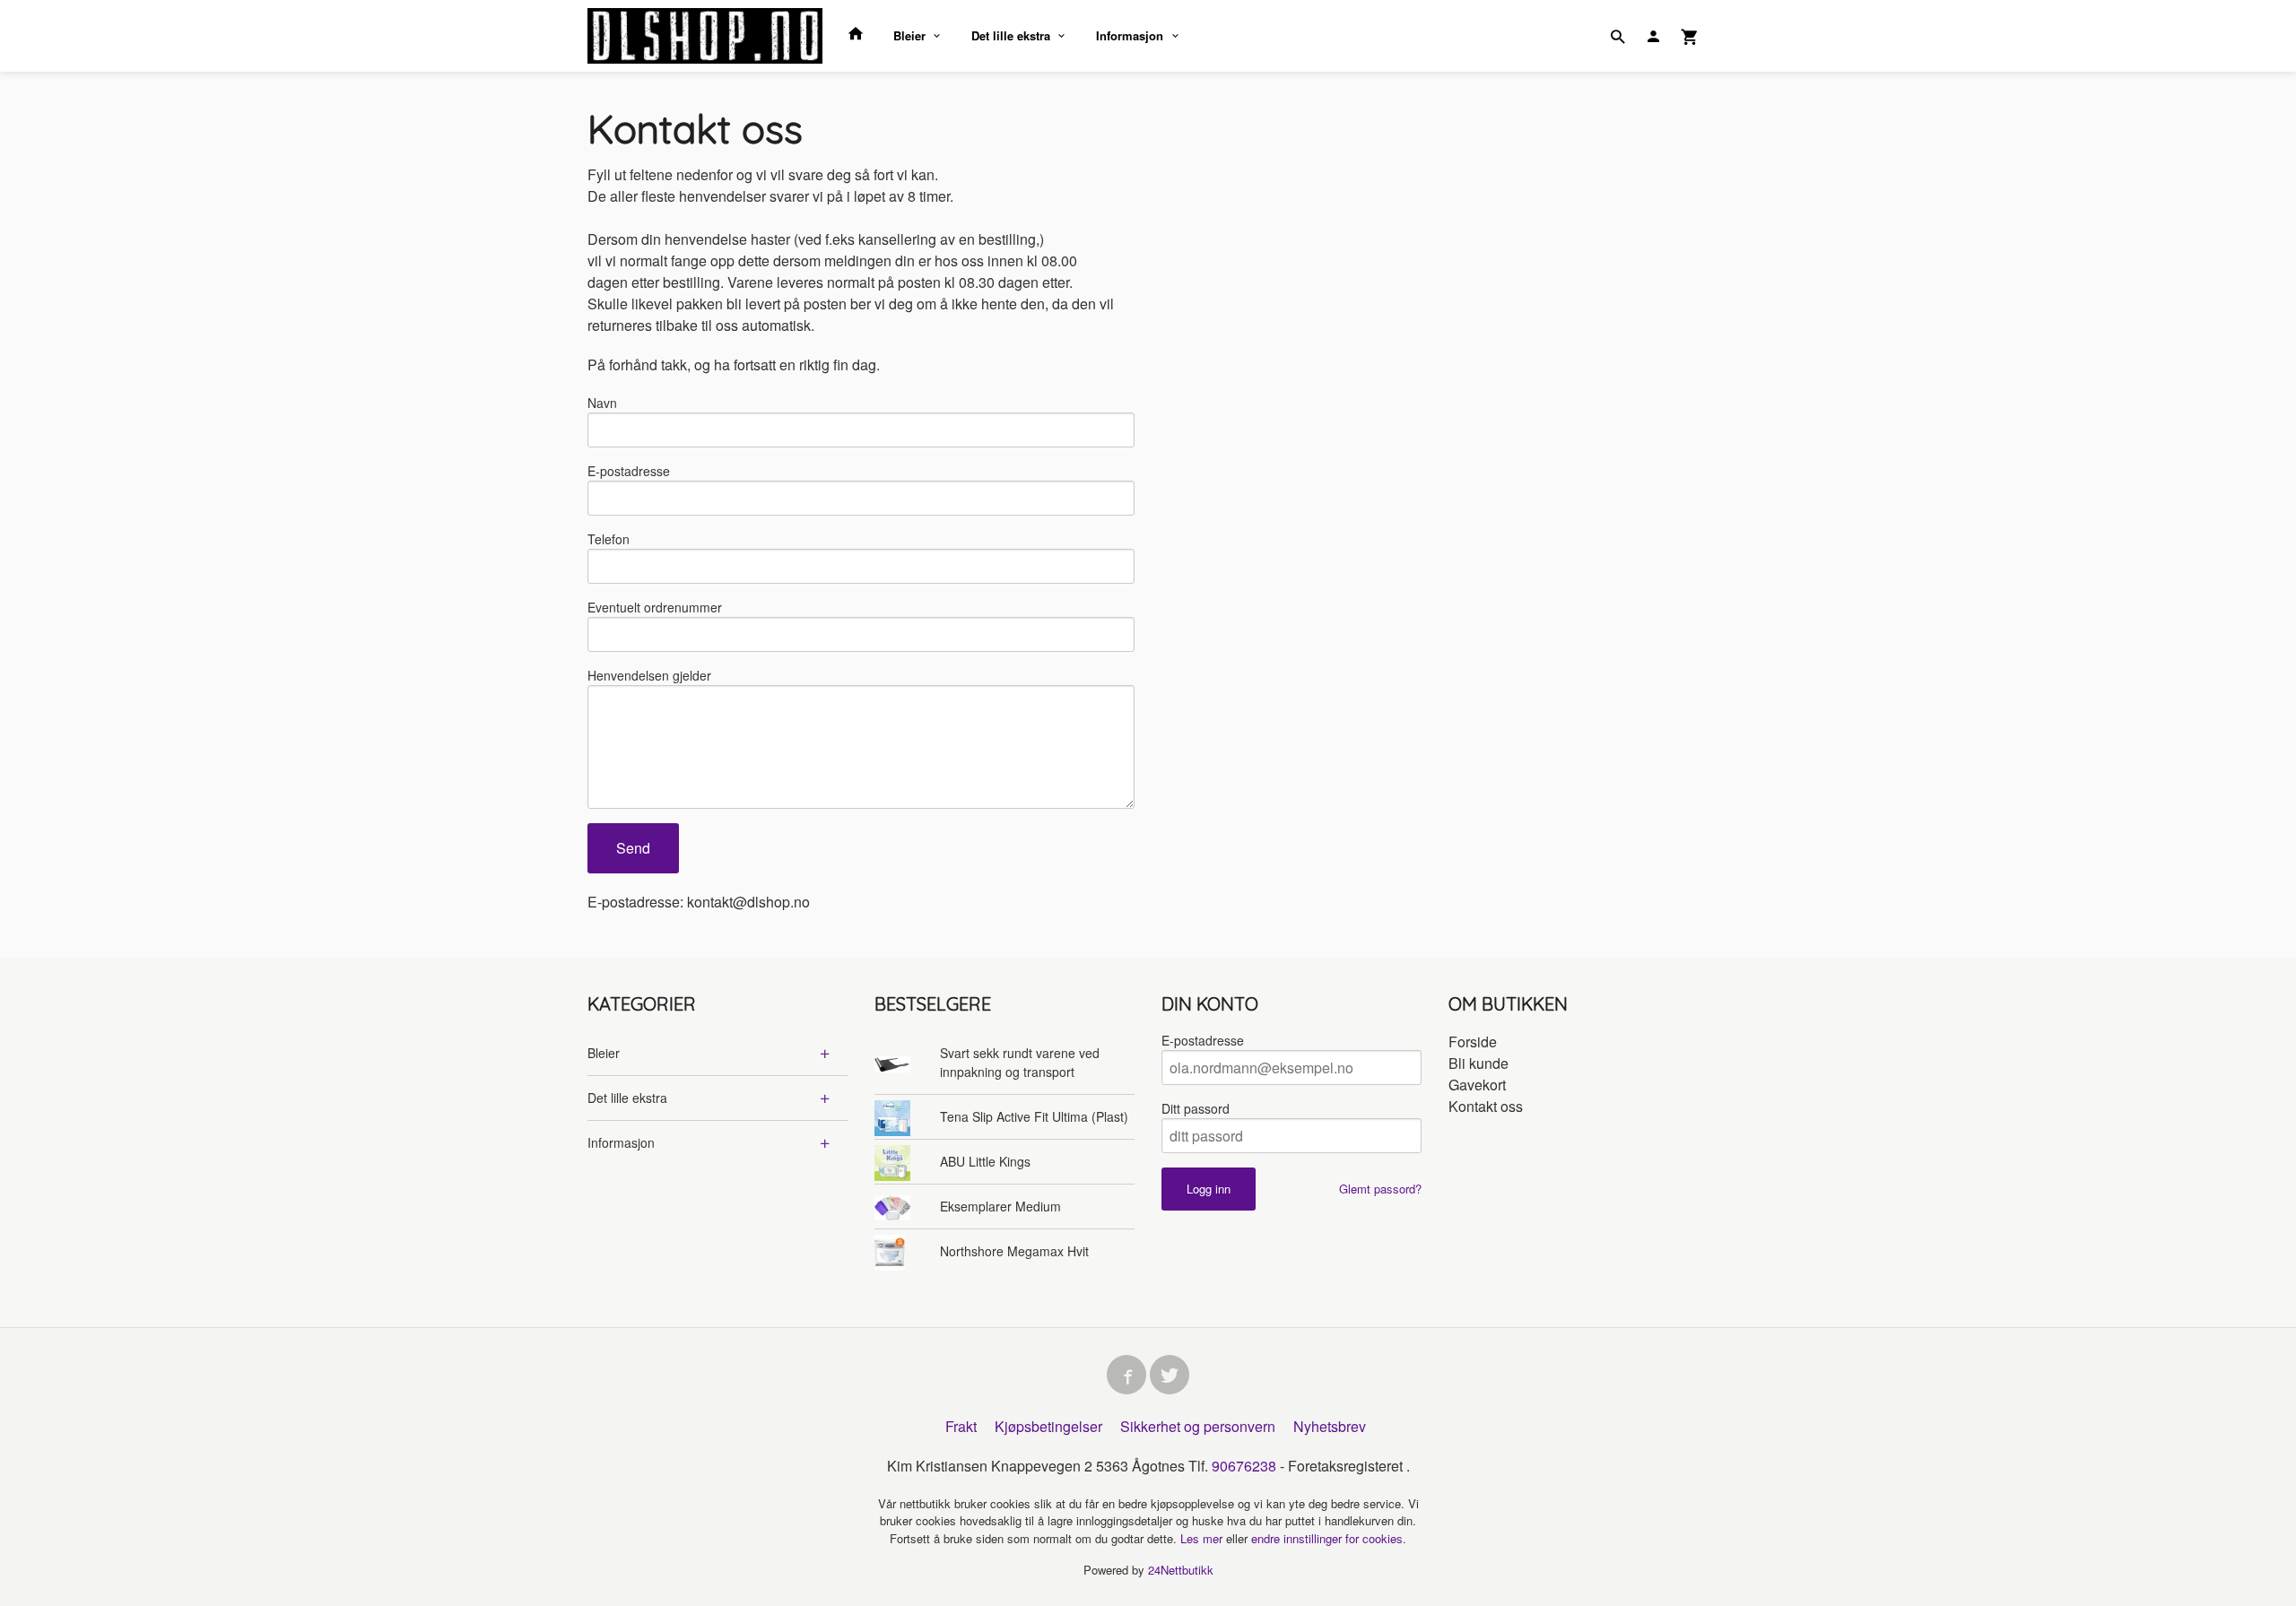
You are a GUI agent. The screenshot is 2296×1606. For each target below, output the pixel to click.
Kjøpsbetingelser (1048, 1426)
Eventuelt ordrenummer (655, 607)
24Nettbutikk (1181, 1570)
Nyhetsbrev (1330, 1426)
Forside (1473, 1042)
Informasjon (1130, 35)
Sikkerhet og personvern (1198, 1426)
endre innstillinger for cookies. (1329, 1538)
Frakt (961, 1426)
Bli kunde (1478, 1063)
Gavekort (1477, 1085)
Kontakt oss (1486, 1106)
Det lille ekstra (1011, 35)
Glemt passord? (1380, 1189)
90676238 (1244, 1466)
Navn (602, 403)
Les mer (1203, 1538)
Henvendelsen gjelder (649, 675)
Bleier (909, 35)
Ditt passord (1196, 1108)
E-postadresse (629, 471)
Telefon (609, 539)
